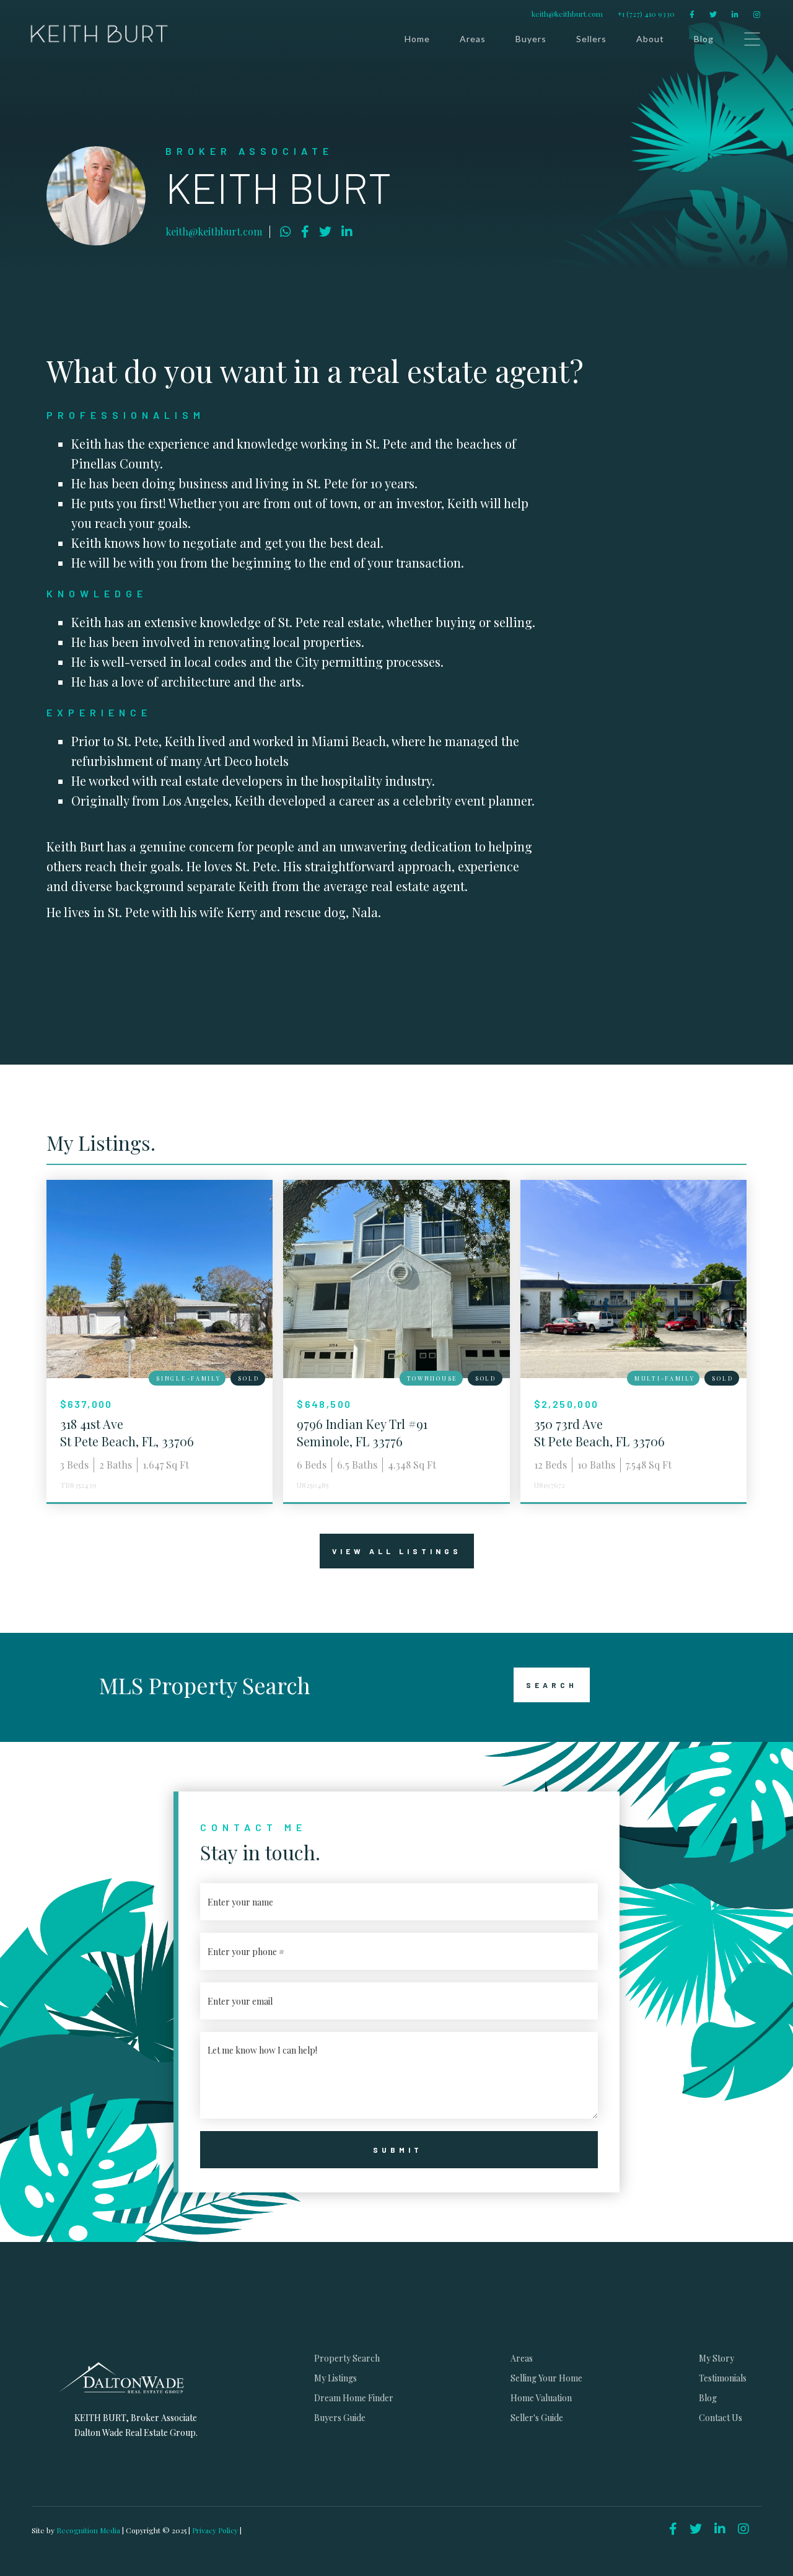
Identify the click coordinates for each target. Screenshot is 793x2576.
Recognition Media (89, 2530)
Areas (473, 39)
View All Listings (397, 1551)
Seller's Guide (537, 2418)
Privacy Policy (215, 2530)
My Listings (335, 2378)
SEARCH (552, 1685)
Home (417, 39)
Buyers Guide (340, 2418)
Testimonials (723, 2378)
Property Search (347, 2358)
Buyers (531, 39)
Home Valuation (541, 2398)
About (650, 39)
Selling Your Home (546, 2378)
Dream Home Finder (354, 2398)
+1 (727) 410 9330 (646, 14)
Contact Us (721, 2418)
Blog (704, 39)
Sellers (591, 39)
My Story (716, 2358)
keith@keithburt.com (567, 14)
